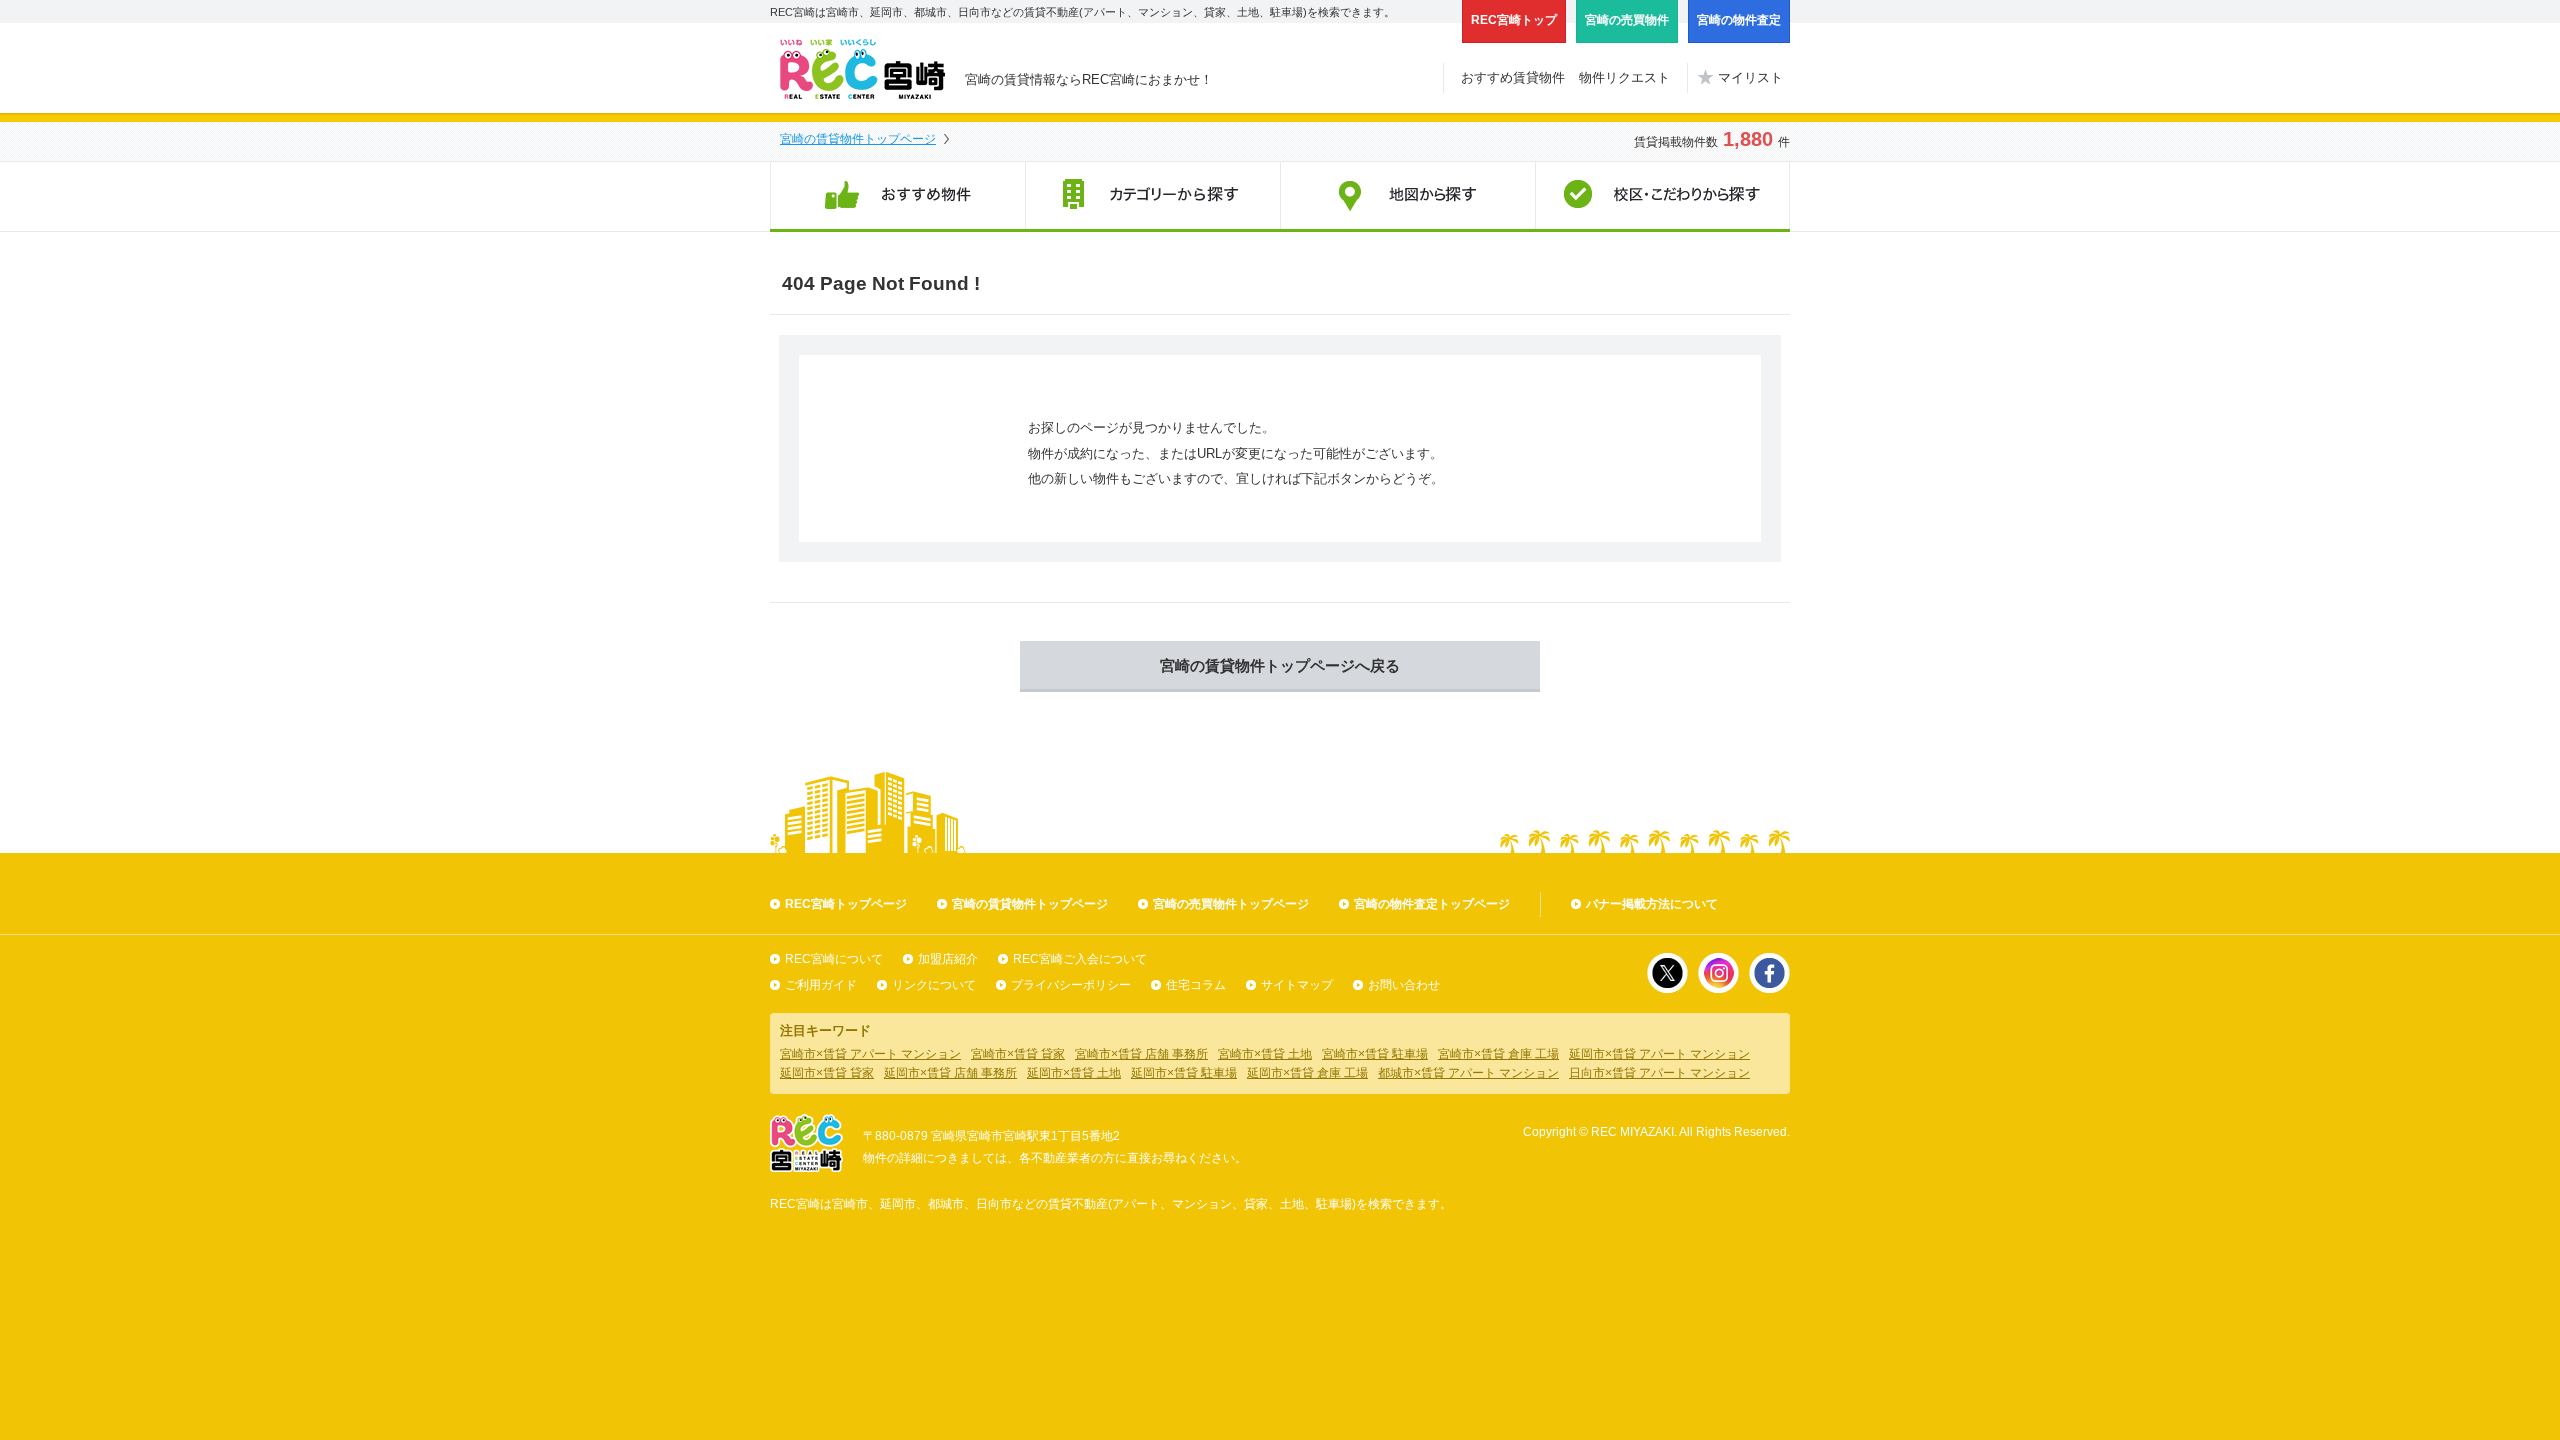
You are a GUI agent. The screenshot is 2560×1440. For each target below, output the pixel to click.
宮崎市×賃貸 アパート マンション (870, 1054)
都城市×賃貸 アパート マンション (1468, 1073)
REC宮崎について (834, 959)
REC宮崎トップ (1514, 20)
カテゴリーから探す (1152, 197)
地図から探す (1407, 197)
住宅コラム (1196, 985)
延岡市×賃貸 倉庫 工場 (1307, 1073)
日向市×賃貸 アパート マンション (1659, 1073)
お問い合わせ (1404, 985)
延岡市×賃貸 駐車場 (1184, 1073)
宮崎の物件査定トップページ (1432, 904)
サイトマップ (1297, 985)
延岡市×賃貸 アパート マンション (1659, 1054)
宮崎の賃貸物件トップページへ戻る (1280, 665)
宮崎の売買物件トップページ (1231, 904)
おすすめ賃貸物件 (1513, 77)
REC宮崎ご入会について (1080, 959)
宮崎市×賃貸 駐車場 (1375, 1054)
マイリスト (1750, 77)
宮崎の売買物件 (1627, 20)
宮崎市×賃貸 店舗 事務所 (1141, 1054)
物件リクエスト (1624, 77)
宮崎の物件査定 (1739, 20)
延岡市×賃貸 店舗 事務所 (950, 1073)
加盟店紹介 (948, 959)
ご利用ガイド (821, 985)
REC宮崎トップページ (846, 904)
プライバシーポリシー (1071, 985)
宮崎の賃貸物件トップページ (858, 139)
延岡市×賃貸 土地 (1074, 1073)
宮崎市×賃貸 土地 (1265, 1054)
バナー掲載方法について (1652, 904)
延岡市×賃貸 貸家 (827, 1073)
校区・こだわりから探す (1662, 197)
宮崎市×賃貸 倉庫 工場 (1498, 1054)
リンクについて (934, 985)
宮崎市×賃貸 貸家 (1018, 1054)
